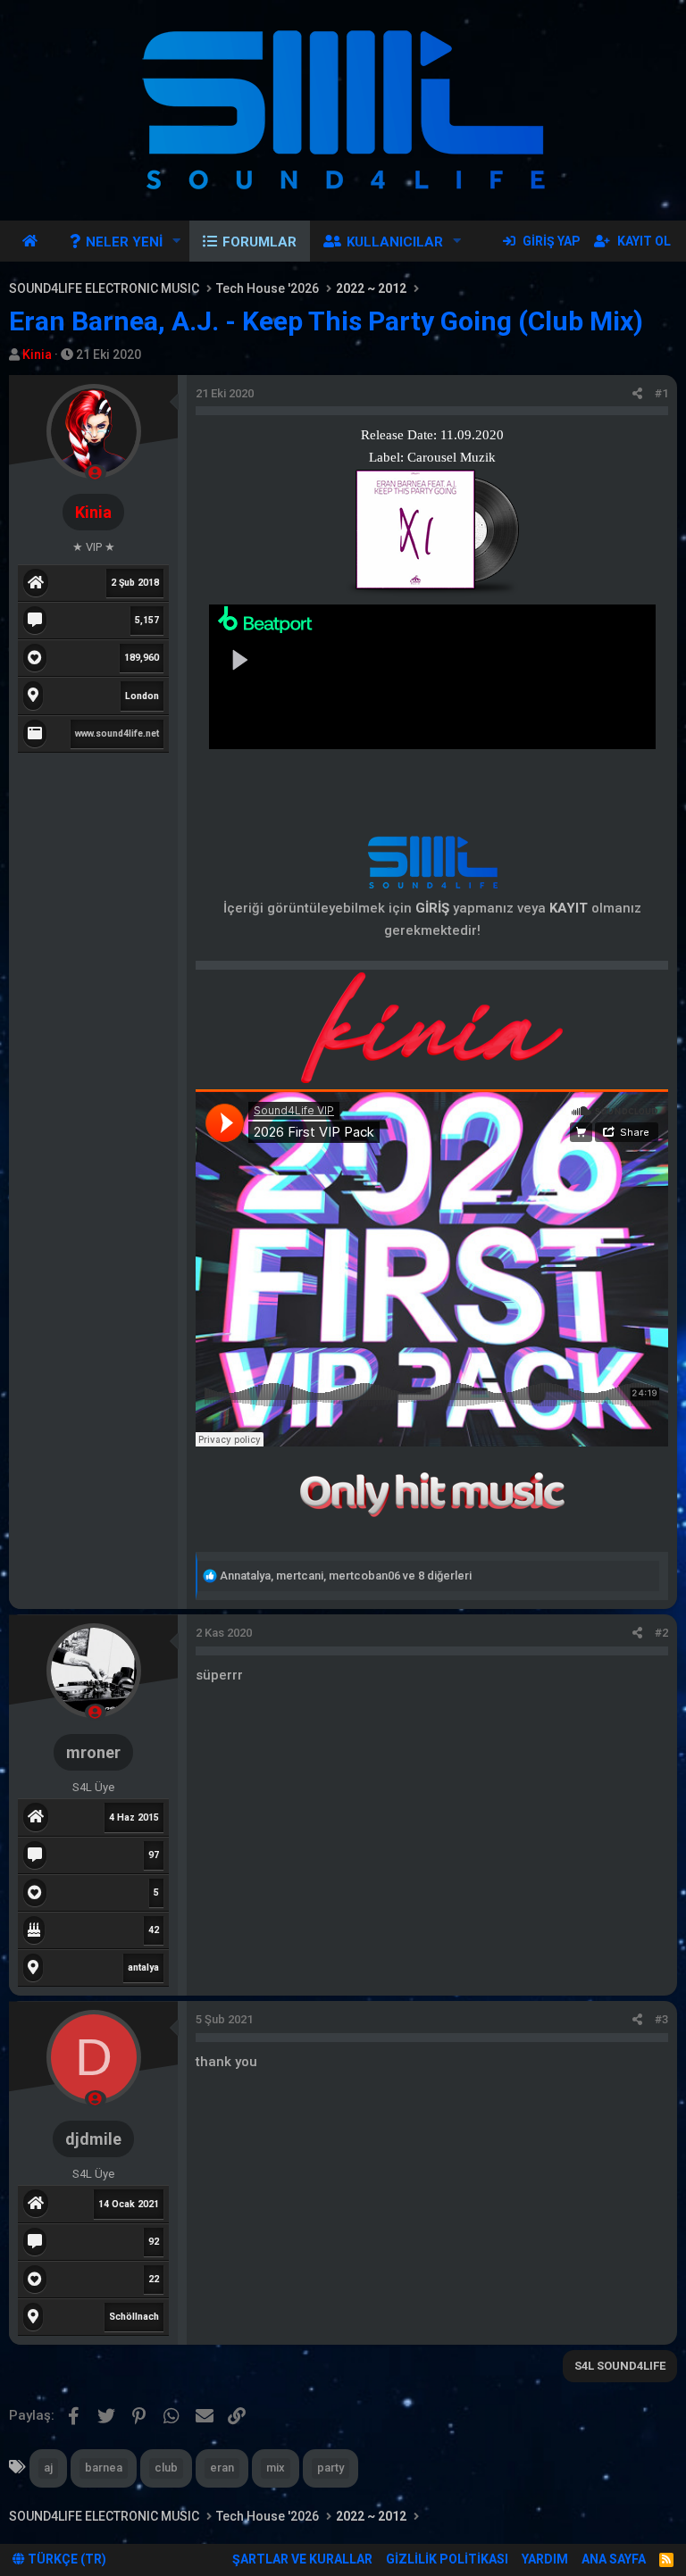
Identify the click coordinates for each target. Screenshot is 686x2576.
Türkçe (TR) (66, 2559)
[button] (177, 241)
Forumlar (259, 242)
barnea (104, 2468)
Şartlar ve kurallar (302, 2559)
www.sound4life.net (117, 734)
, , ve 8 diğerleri (346, 1576)
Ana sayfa (33, 241)
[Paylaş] (637, 394)
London (142, 696)
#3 (661, 2019)
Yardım (545, 2559)
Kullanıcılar (395, 242)
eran (222, 2468)
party (330, 2468)
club (166, 2468)
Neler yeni (124, 242)
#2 (661, 1633)
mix (276, 2468)
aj (48, 2468)
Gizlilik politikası (447, 2559)
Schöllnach (134, 2317)
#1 (661, 393)
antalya (143, 1967)
